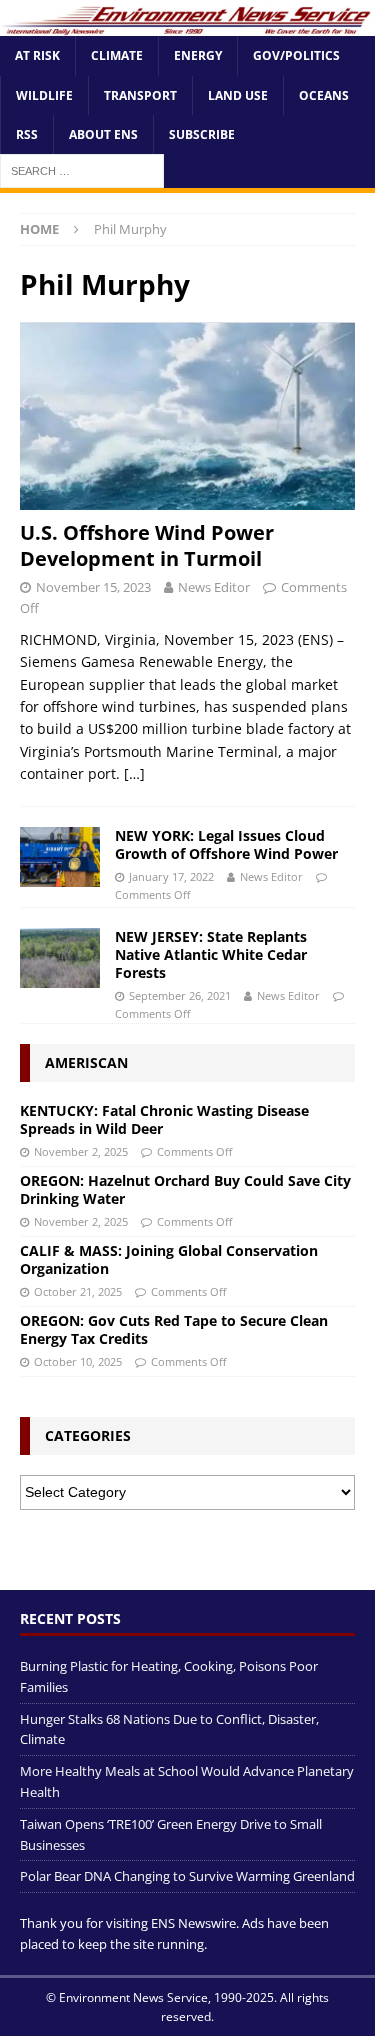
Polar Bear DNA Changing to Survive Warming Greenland (187, 1876)
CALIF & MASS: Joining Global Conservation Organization (169, 1259)
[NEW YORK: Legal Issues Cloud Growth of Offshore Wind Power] (60, 857)
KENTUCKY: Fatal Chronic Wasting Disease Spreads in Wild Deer (164, 1119)
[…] (134, 773)
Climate (117, 55)
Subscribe (202, 134)
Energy (198, 55)
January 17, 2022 (171, 876)
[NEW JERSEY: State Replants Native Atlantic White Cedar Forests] (60, 958)
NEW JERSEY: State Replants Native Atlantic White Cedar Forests (211, 954)
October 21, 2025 (78, 1291)
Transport (140, 95)
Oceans (324, 95)
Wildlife (44, 95)
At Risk (37, 55)
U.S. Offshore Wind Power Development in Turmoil (147, 545)
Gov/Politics (296, 55)
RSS (27, 134)
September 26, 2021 (180, 995)
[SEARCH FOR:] (82, 169)
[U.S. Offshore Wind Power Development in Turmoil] (187, 416)
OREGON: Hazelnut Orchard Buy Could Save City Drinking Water (185, 1189)
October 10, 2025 (78, 1361)
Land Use (238, 95)
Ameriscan (86, 1062)
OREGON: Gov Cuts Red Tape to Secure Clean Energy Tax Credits (174, 1329)
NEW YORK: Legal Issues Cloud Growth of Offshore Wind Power (226, 844)
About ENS (103, 134)
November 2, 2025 (81, 1151)
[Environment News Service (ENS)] (187, 24)
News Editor (214, 587)
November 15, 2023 (93, 587)
